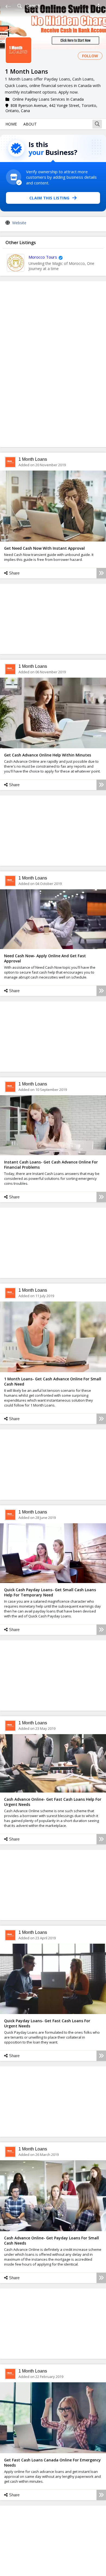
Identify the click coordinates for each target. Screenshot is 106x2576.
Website (19, 223)
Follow (90, 56)
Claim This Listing (49, 198)
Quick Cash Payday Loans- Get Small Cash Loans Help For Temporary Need (50, 1592)
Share (14, 573)
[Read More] (101, 573)
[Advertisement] (53, 364)
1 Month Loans (33, 459)
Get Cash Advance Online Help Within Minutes (48, 755)
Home (11, 124)
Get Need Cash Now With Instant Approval (44, 548)
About (30, 124)
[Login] (99, 8)
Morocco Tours (43, 257)
